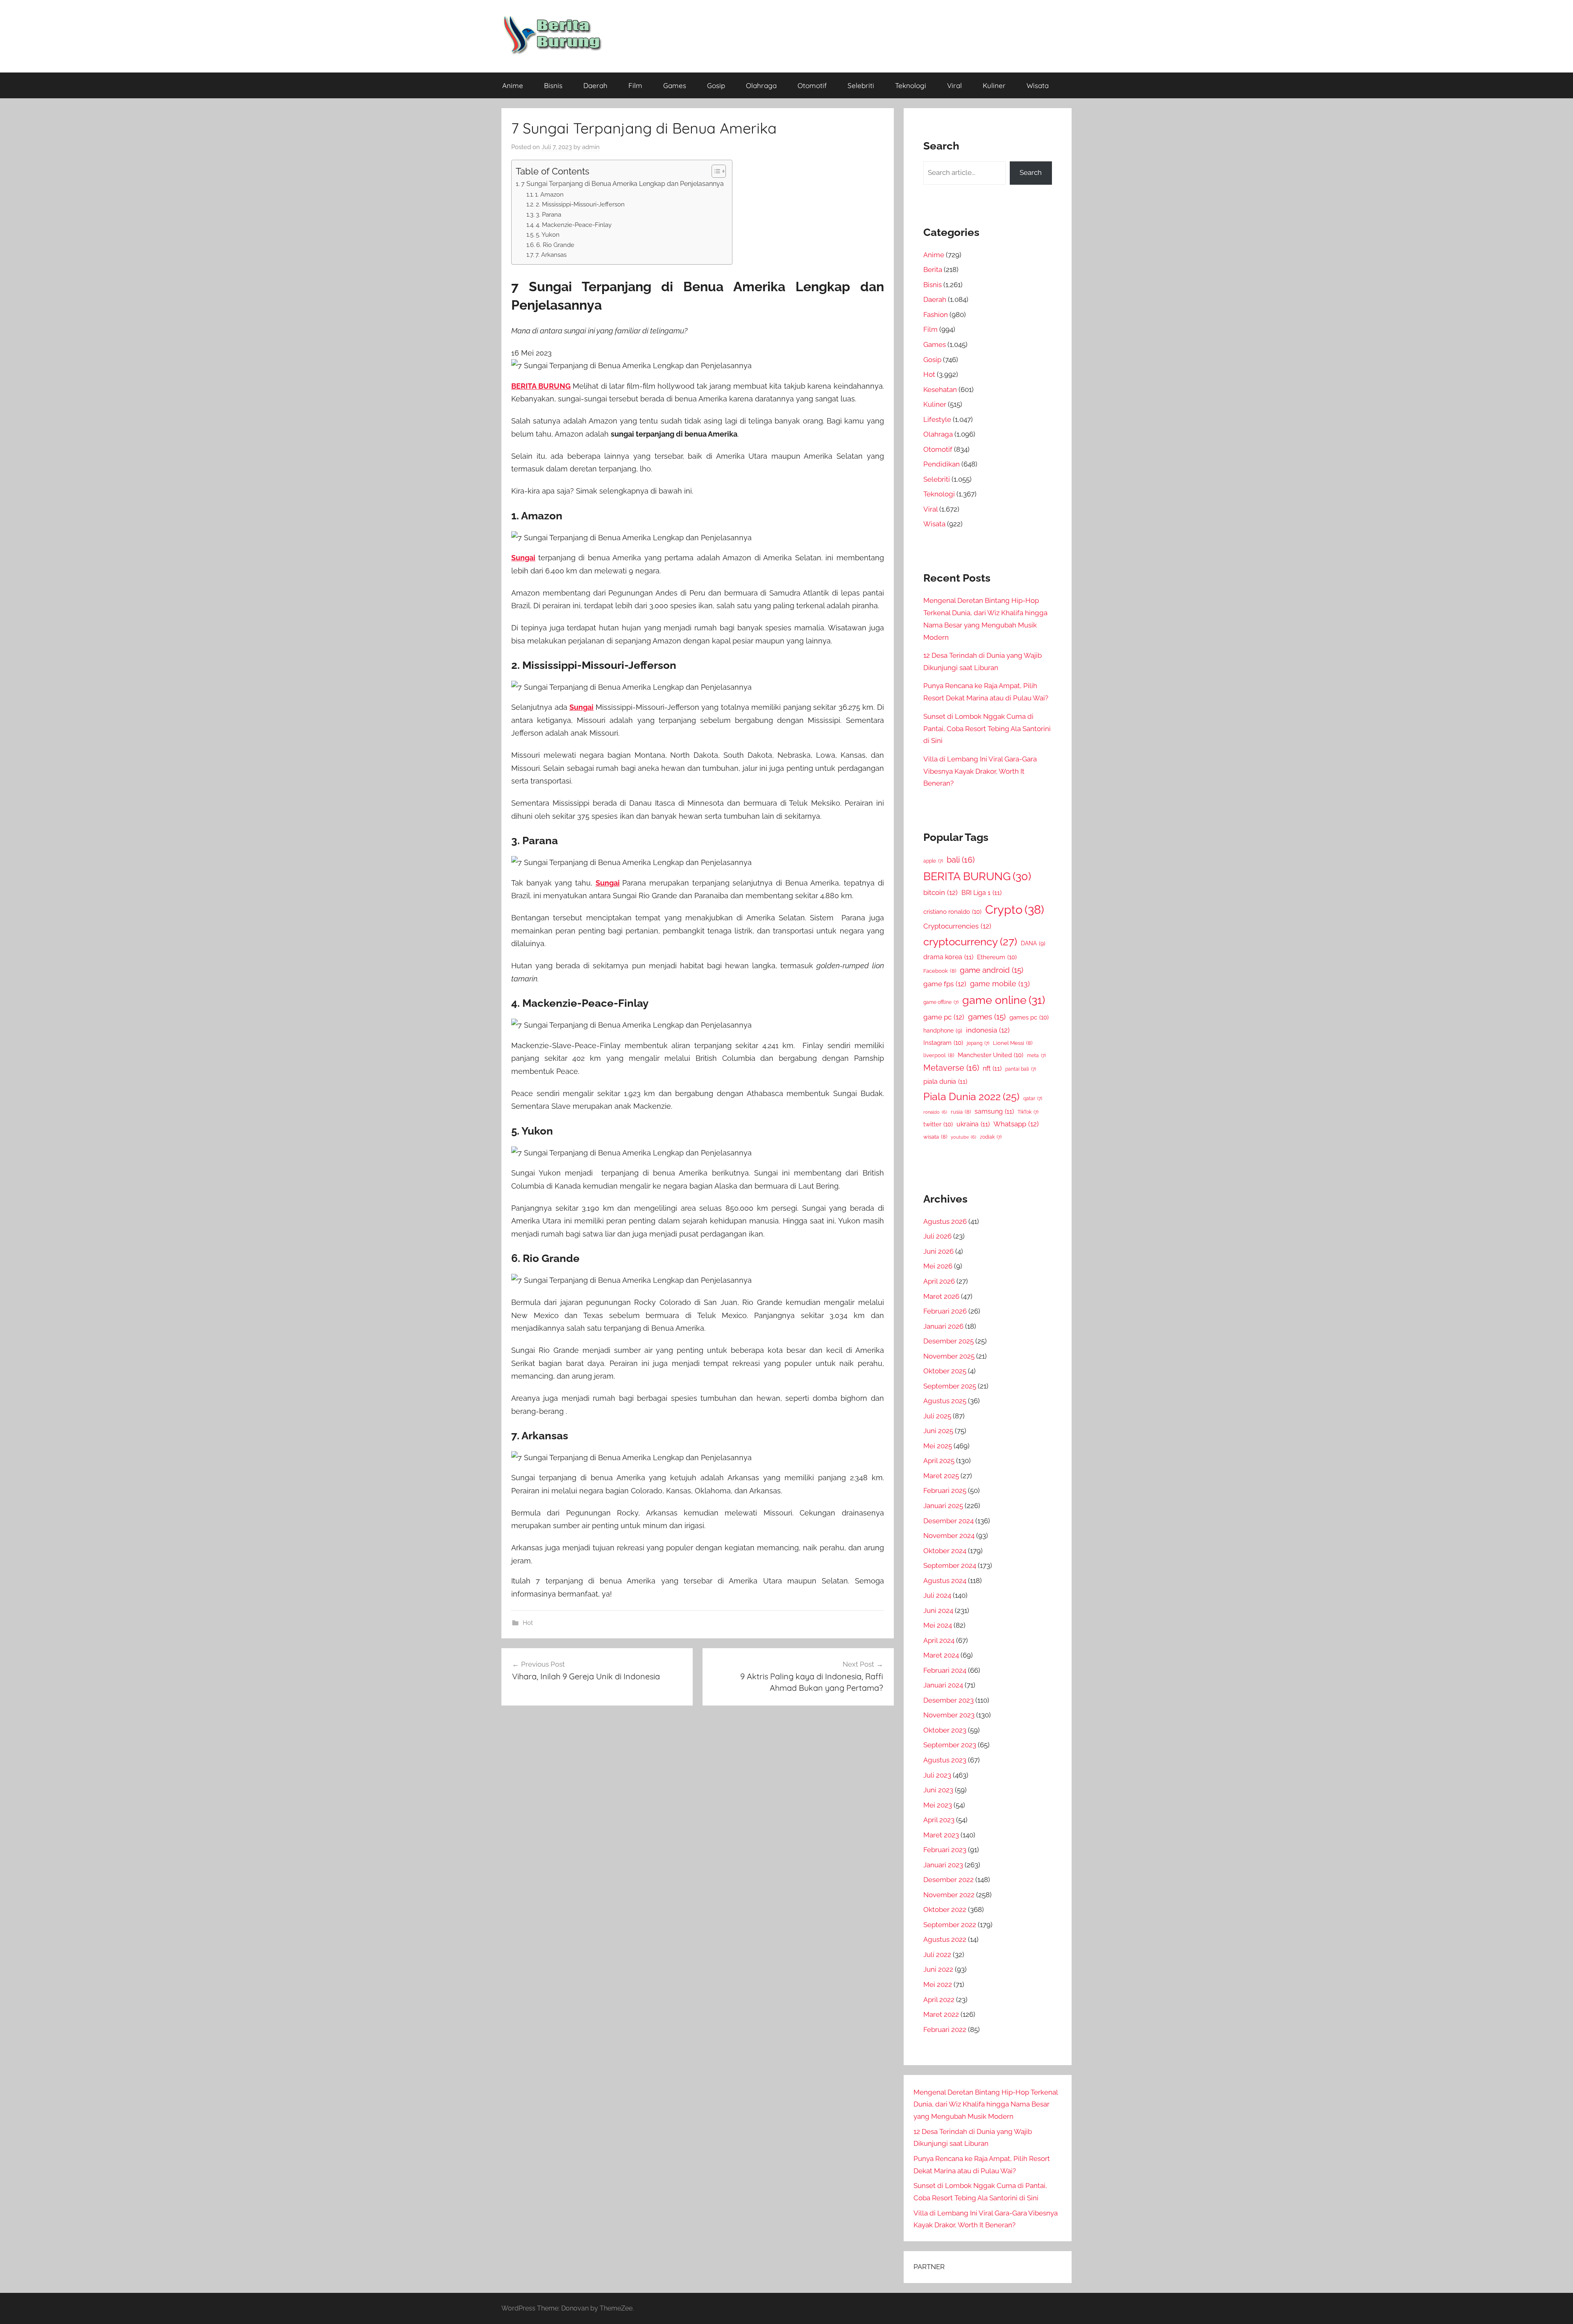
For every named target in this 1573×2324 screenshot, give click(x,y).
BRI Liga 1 (981, 893)
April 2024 (939, 1640)
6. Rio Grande (555, 245)
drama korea (948, 957)
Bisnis (553, 85)
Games (675, 85)
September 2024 (950, 1565)
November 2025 (949, 1356)
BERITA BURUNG (541, 386)
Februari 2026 (945, 1311)
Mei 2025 (938, 1446)
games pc (1029, 1017)
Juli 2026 (937, 1236)
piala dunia (945, 1082)
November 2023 (949, 1715)
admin (591, 147)
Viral (954, 85)
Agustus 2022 (945, 1939)
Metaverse (951, 1068)
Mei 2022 (938, 1984)
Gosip (716, 85)
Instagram (943, 1043)
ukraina (973, 1124)
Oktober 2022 (945, 1909)
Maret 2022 (941, 2014)
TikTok (1028, 1112)
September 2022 (950, 1925)
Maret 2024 (941, 1655)
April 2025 (939, 1461)
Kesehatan (940, 390)
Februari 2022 (945, 2030)
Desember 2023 (949, 1700)
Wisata (1038, 85)
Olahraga (761, 85)
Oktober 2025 (945, 1371)
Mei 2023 (938, 1805)
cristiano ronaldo (952, 912)
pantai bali (1021, 1069)
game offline (941, 1002)
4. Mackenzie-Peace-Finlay (574, 225)
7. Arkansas (551, 255)
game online (1004, 1000)
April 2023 (939, 1820)
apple (933, 861)
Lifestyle (937, 419)
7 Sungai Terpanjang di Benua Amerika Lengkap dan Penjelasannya (622, 184)
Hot (528, 1623)
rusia (961, 1112)
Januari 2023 (943, 1865)
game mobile (1000, 984)
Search (1031, 172)
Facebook (940, 971)
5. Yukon (548, 234)
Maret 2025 (941, 1476)
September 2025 (950, 1386)
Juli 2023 (937, 1775)
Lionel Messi (1013, 1043)
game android (992, 970)
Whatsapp (1016, 1124)
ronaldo (935, 1112)
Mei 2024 (938, 1625)
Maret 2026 (941, 1296)
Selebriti (861, 85)
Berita (933, 270)
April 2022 (939, 2000)
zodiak (991, 1137)
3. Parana (549, 214)
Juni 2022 (938, 1969)
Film (635, 85)
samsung (994, 1111)
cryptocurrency (970, 942)
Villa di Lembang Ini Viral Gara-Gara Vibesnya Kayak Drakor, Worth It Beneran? (980, 771)
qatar (1033, 1099)
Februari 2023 (945, 1850)
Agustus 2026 (945, 1221)
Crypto (1015, 909)
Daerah (595, 85)
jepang (978, 1043)
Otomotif (812, 85)
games (987, 1017)
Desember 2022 (949, 1880)
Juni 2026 (938, 1251)
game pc (944, 1017)
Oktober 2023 (945, 1730)
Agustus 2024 (945, 1581)
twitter (938, 1124)
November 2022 (949, 1895)
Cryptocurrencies (957, 926)
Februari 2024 (945, 1670)
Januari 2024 (943, 1685)
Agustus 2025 (945, 1401)
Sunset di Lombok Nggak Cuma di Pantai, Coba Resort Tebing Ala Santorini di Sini (987, 729)
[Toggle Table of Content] (715, 171)
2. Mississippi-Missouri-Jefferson (580, 204)
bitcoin (941, 892)
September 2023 (950, 1745)
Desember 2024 (949, 1521)
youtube (963, 1137)
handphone (943, 1030)
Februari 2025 (945, 1490)
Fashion (936, 315)
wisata (935, 1137)
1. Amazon (549, 194)
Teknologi (911, 85)
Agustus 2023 (945, 1760)
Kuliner (994, 85)
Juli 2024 (937, 1595)
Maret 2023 (941, 1835)
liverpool (939, 1055)
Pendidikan (942, 464)
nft (992, 1068)
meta (1036, 1056)
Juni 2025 (938, 1431)
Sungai (523, 558)
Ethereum (997, 957)
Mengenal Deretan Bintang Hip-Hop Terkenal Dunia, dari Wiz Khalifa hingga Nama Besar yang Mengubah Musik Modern (986, 2104)
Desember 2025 (949, 1341)
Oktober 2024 (945, 1551)
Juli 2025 (937, 1416)
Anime (513, 85)
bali (961, 860)
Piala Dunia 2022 (971, 1097)
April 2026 (939, 1281)
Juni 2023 (938, 1790)
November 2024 (949, 1536)
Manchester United (990, 1055)
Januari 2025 (943, 1506)
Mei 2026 (938, 1266)
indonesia (988, 1030)
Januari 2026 (943, 1326)
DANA (1033, 943)
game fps (945, 984)
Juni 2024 (938, 1610)
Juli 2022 (937, 1955)
